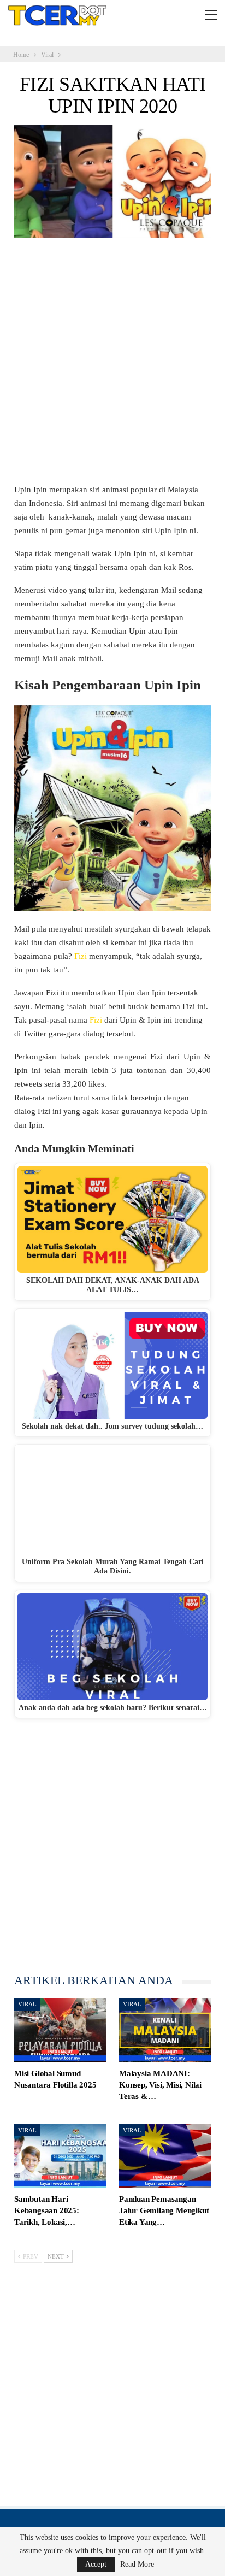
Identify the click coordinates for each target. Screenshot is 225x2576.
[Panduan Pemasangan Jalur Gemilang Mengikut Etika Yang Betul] (165, 2156)
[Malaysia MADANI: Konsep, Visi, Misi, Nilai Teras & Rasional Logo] (165, 2030)
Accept (96, 2564)
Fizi (81, 956)
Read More (137, 2565)
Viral (27, 2004)
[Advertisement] (112, 366)
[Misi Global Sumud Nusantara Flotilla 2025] (60, 2030)
